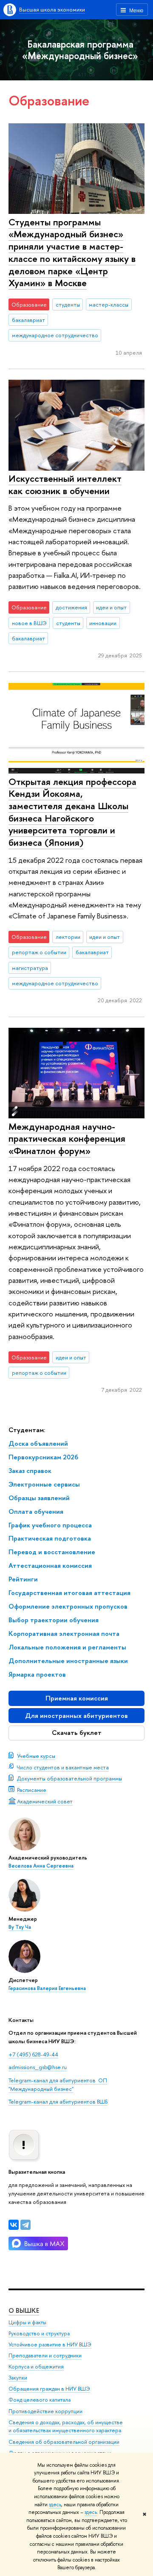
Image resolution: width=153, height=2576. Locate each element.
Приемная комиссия (77, 1698)
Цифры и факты (27, 2322)
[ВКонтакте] (14, 2225)
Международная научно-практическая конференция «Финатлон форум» (67, 1139)
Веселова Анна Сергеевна (41, 1866)
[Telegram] (25, 2225)
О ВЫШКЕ (24, 2310)
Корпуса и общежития (36, 2367)
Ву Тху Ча (20, 1927)
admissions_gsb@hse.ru (38, 2067)
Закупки (18, 2378)
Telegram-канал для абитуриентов (52, 2080)
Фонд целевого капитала (40, 2400)
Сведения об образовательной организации (64, 2442)
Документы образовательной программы (69, 1778)
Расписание (32, 1790)
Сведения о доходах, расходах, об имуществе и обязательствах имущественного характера (66, 2427)
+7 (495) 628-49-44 (33, 2054)
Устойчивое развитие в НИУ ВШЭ (50, 2344)
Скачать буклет (77, 1733)
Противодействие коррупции (45, 2411)
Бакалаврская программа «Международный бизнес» (80, 50)
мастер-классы (109, 304)
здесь (55, 2505)
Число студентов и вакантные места (63, 1767)
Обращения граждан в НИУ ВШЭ (49, 2389)
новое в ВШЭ (29, 623)
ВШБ (102, 2101)
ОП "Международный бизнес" (58, 2084)
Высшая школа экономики (52, 9)
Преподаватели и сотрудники (45, 2356)
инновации (103, 623)
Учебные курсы (36, 1756)
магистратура (30, 968)
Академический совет (45, 1801)
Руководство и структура (39, 2333)
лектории (68, 937)
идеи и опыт (111, 607)
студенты (68, 304)
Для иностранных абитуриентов (76, 1716)
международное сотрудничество (55, 335)
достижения (71, 607)
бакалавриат (28, 320)
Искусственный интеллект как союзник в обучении (65, 485)
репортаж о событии (39, 952)
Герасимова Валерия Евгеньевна (47, 1988)
